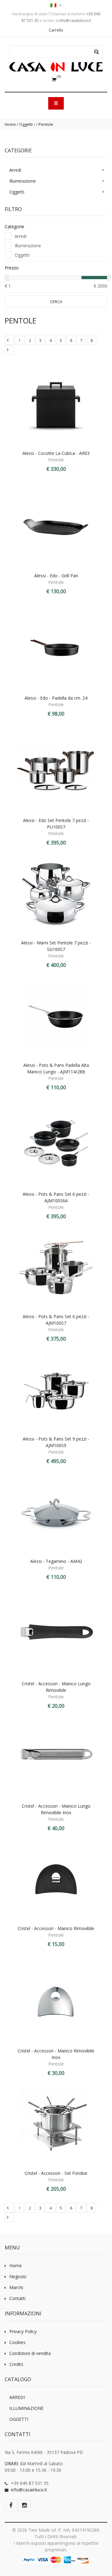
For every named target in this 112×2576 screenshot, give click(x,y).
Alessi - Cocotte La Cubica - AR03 (56, 453)
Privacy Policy (23, 2331)
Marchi (16, 2287)
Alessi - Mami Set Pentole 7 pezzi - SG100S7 (56, 946)
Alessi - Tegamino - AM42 (56, 1561)
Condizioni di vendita (30, 2353)
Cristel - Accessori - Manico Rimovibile (56, 1928)
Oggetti (26, 124)
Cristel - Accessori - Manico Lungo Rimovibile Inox (56, 1809)
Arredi (15, 170)
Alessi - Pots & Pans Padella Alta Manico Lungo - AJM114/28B (56, 1068)
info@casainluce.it (29, 2490)
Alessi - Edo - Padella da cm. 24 (56, 698)
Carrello (56, 30)
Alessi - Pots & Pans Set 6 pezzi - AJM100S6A (56, 1197)
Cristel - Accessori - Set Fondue (56, 2173)
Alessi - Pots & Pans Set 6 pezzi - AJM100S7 (56, 1320)
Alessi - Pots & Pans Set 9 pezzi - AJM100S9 (56, 1442)
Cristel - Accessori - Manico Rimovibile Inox (56, 2054)
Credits (16, 2364)
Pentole (46, 124)
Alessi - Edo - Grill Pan (56, 576)
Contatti (17, 2298)
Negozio (18, 2276)
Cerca (56, 302)
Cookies (17, 2342)
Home (10, 124)
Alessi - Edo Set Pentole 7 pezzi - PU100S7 (56, 824)
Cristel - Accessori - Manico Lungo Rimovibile (56, 1687)
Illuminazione (23, 181)
